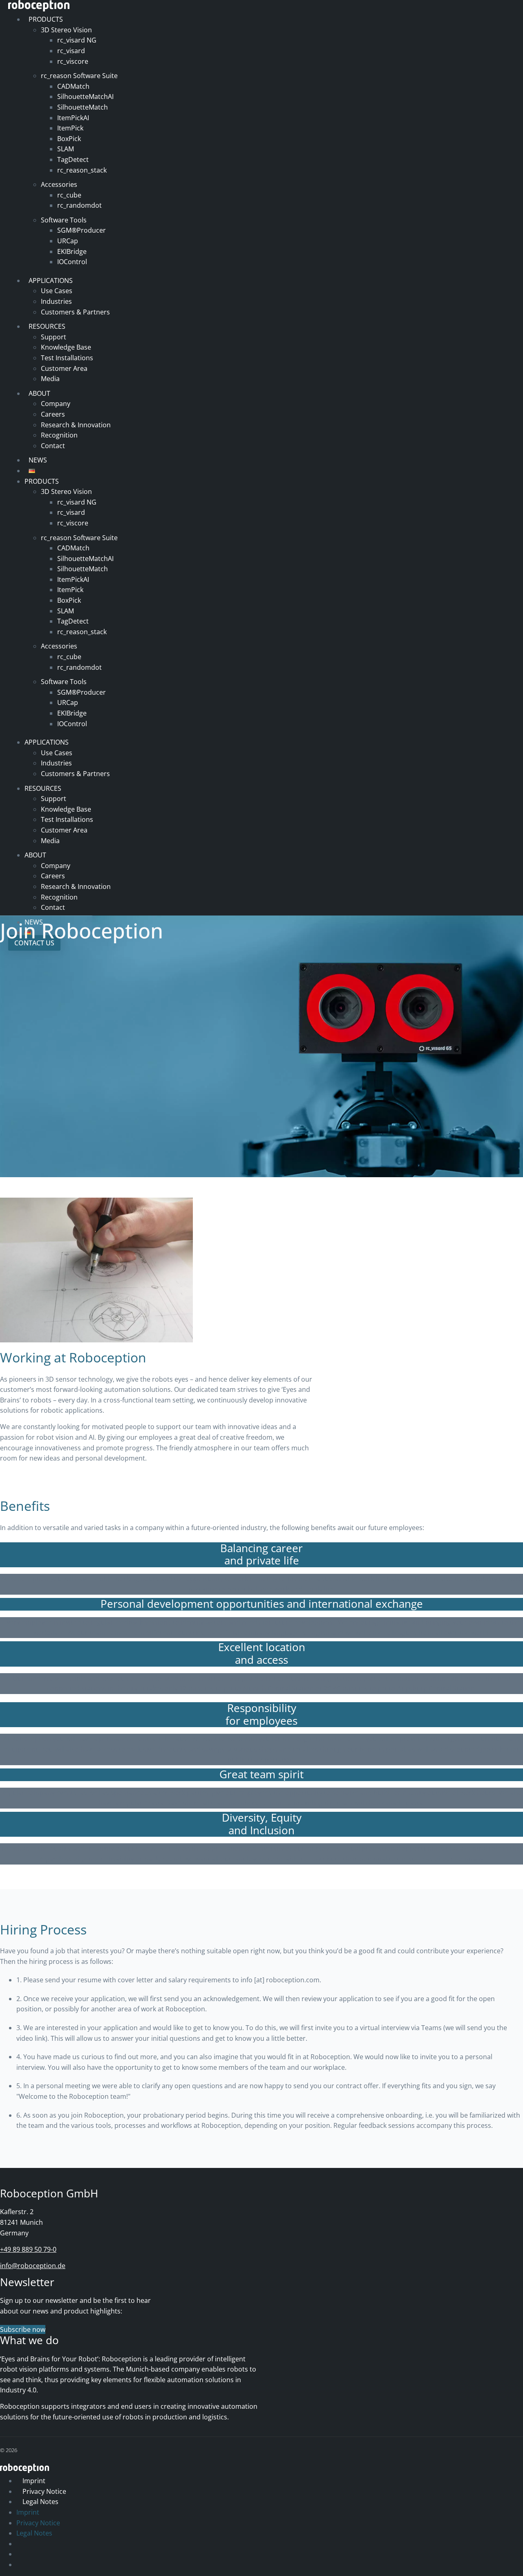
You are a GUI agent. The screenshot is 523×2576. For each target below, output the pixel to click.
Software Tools (64, 220)
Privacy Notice (44, 2491)
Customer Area (64, 368)
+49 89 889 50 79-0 (28, 2249)
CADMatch (73, 86)
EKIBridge (72, 251)
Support (54, 337)
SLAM (66, 149)
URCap (68, 241)
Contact (53, 446)
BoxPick (69, 139)
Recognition (59, 435)
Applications (51, 280)
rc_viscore (73, 61)
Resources (47, 326)
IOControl (72, 262)
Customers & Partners (75, 312)
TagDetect (73, 159)
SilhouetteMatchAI (85, 96)
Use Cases (57, 291)
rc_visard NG (77, 40)
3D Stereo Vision (66, 30)
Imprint (34, 2481)
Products (46, 19)
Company (56, 404)
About (39, 393)
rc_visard (71, 51)
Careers (53, 414)
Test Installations (67, 358)
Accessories (59, 184)
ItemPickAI (73, 118)
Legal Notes (40, 2502)
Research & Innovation (76, 425)
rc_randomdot (79, 205)
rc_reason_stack (82, 170)
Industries (56, 301)
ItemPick (70, 128)
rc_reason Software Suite (79, 76)
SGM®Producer (82, 230)
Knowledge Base (66, 347)
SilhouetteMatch (83, 107)
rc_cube (69, 195)
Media (50, 379)
